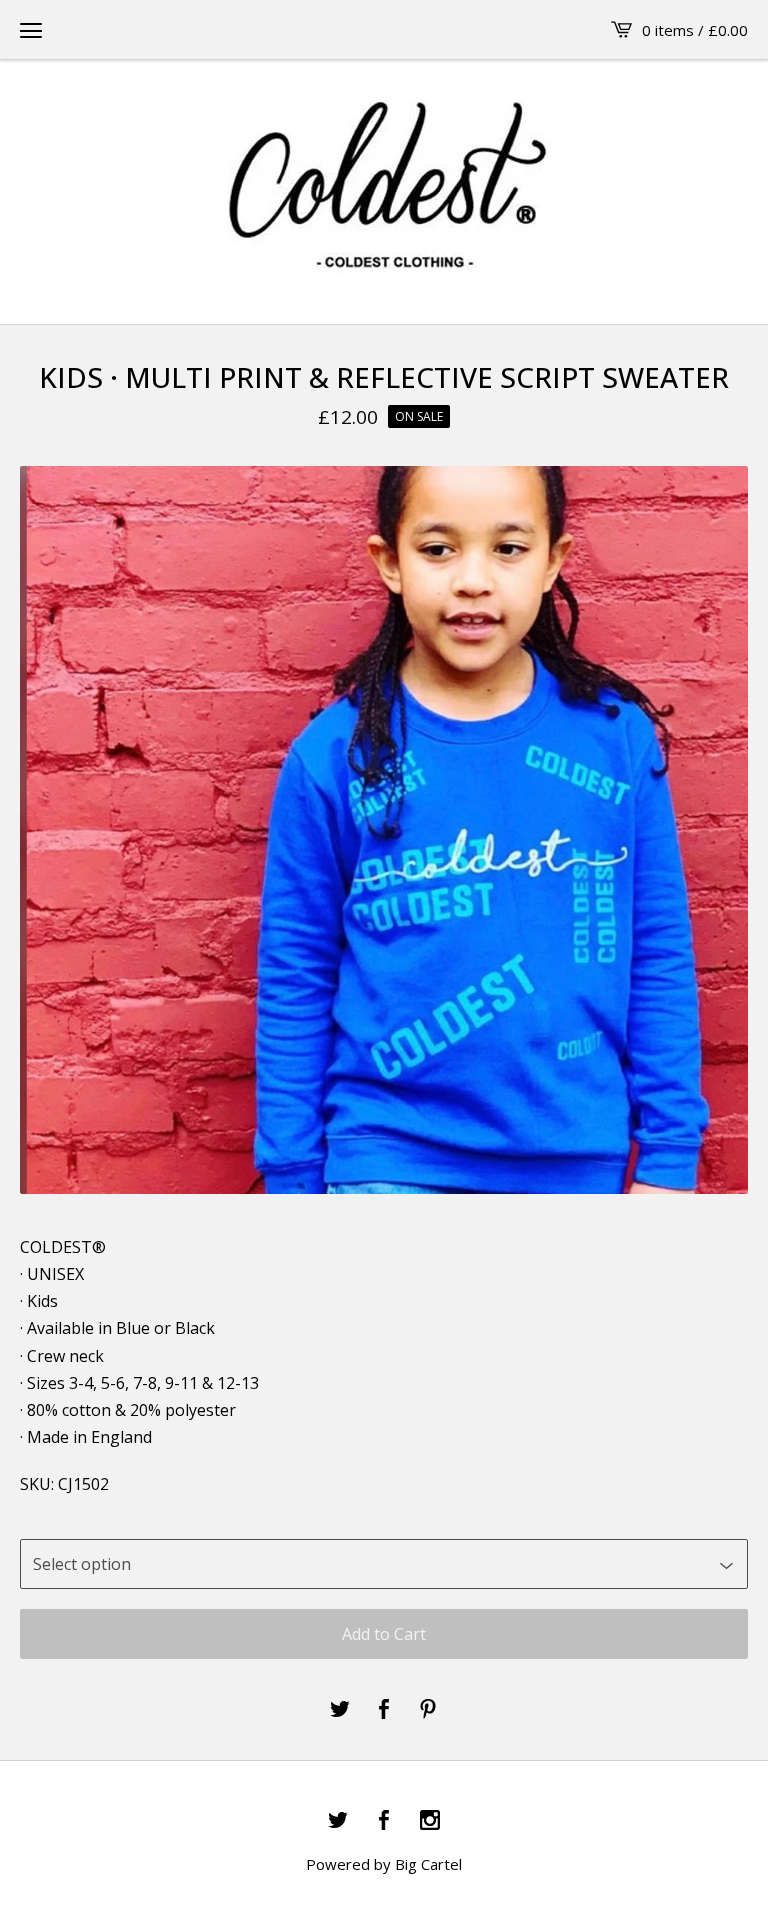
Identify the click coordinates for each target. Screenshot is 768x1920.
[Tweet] (340, 1710)
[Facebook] (384, 1821)
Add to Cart (384, 1634)
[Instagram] (430, 1821)
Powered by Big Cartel (384, 1864)
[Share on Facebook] (384, 1710)
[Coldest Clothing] (384, 190)
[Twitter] (338, 1821)
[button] (31, 30)
